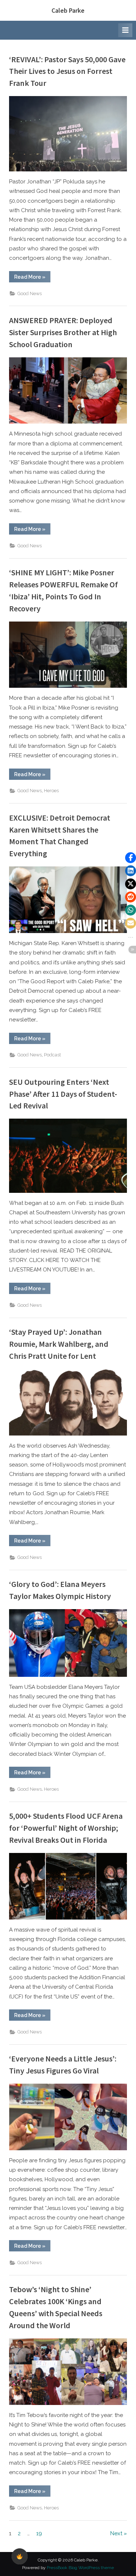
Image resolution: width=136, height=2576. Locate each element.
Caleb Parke (68, 10)
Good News (30, 293)
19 (39, 2533)
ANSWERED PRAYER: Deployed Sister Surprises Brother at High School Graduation (63, 332)
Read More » (32, 278)
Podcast (52, 1055)
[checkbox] (20, 2556)
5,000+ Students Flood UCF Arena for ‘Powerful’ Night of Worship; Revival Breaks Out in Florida (66, 1828)
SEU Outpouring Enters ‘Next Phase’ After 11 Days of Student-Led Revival (63, 1094)
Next (116, 2533)
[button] (131, 858)
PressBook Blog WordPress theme (80, 2568)
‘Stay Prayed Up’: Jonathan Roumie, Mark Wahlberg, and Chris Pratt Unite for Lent (59, 1344)
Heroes (51, 791)
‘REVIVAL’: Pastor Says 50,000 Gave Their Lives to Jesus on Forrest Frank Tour (67, 71)
